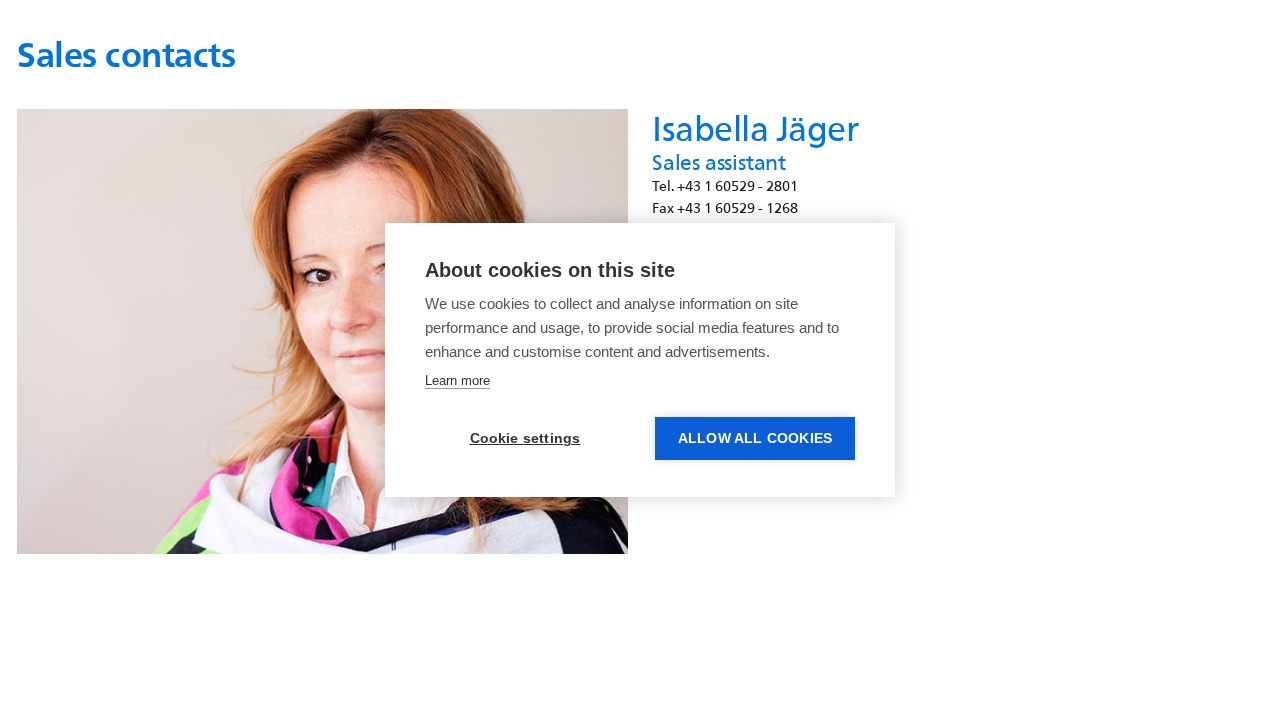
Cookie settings (525, 438)
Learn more (457, 380)
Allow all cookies (755, 438)
